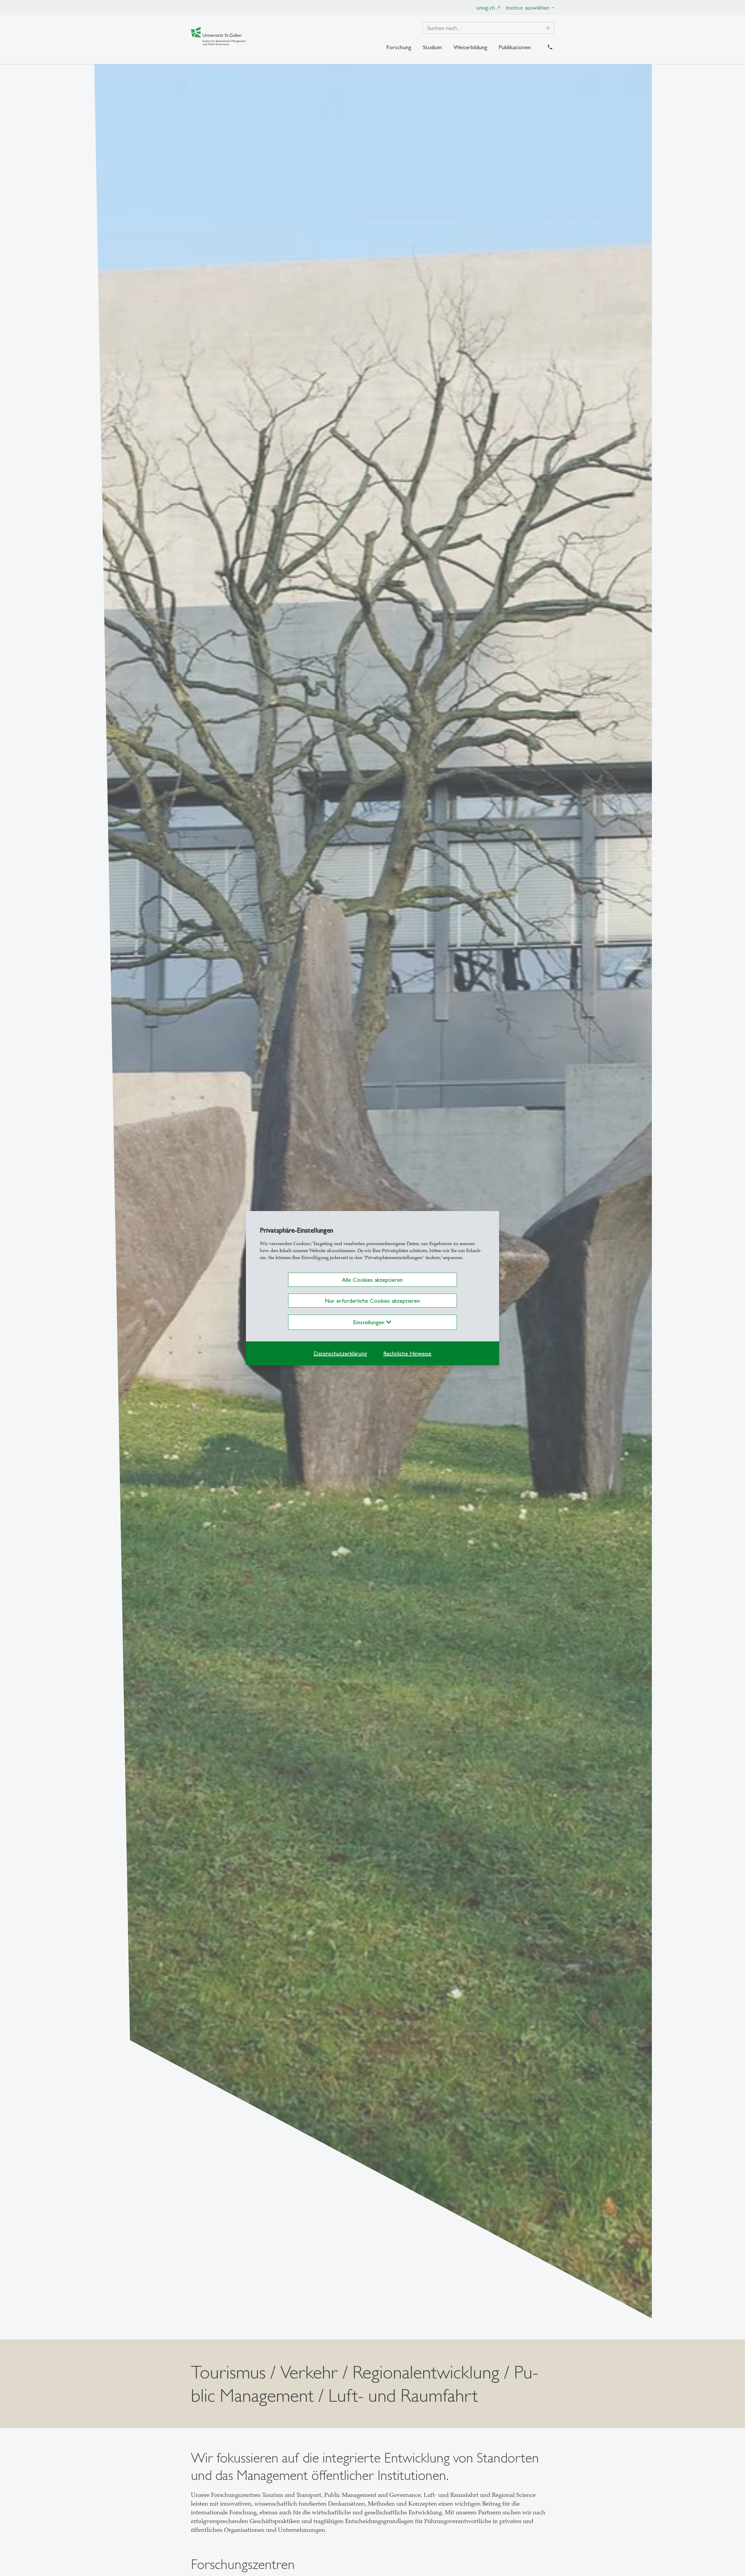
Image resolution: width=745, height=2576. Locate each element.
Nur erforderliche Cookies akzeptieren (372, 1301)
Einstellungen (370, 1322)
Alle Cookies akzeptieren (372, 1280)
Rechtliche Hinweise (407, 1353)
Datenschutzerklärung (340, 1353)
